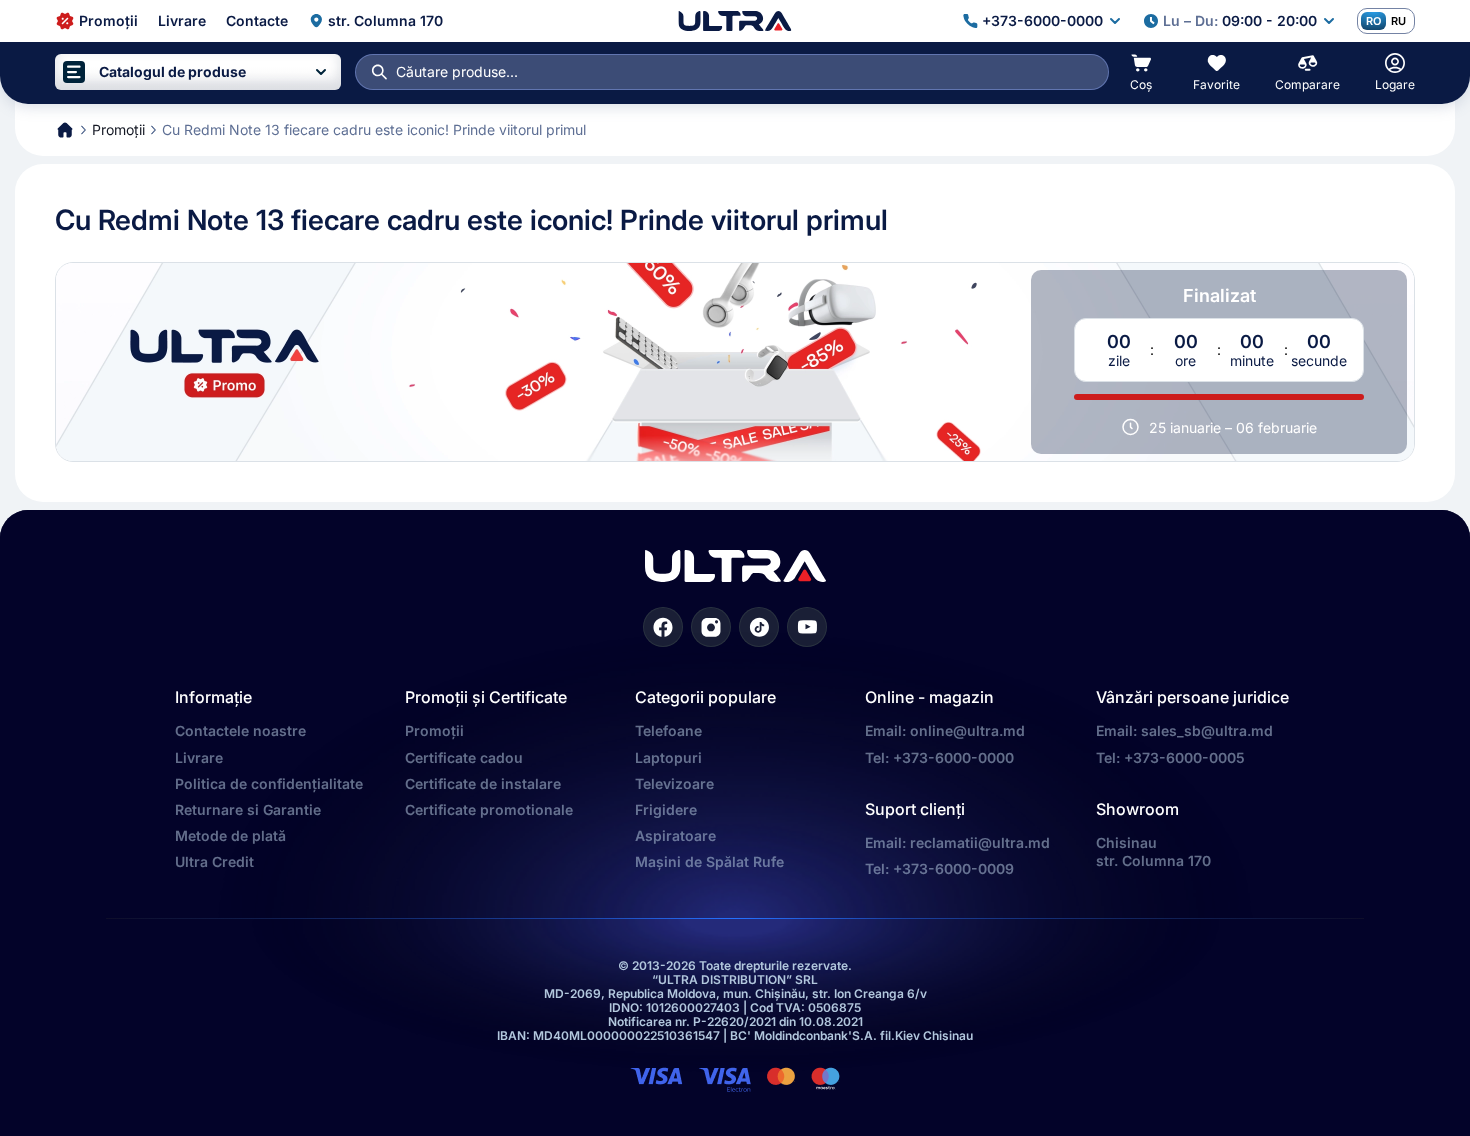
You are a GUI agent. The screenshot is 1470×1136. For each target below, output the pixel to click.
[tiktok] (759, 627)
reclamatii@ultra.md (980, 842)
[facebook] (663, 627)
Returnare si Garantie (248, 809)
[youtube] (807, 627)
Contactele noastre (240, 730)
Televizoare (674, 783)
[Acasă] (734, 21)
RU (1398, 21)
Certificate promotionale (489, 809)
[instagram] (711, 627)
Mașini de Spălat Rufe (709, 861)
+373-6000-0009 (953, 868)
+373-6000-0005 (1184, 757)
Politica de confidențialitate (269, 783)
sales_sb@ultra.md (1207, 730)
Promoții (434, 730)
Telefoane (668, 730)
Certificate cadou (464, 757)
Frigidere (666, 809)
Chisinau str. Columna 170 (1153, 851)
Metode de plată (230, 835)
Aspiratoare (675, 835)
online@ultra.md (967, 730)
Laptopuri (668, 757)
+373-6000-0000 (953, 757)
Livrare (199, 757)
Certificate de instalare (483, 783)
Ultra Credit (214, 861)
